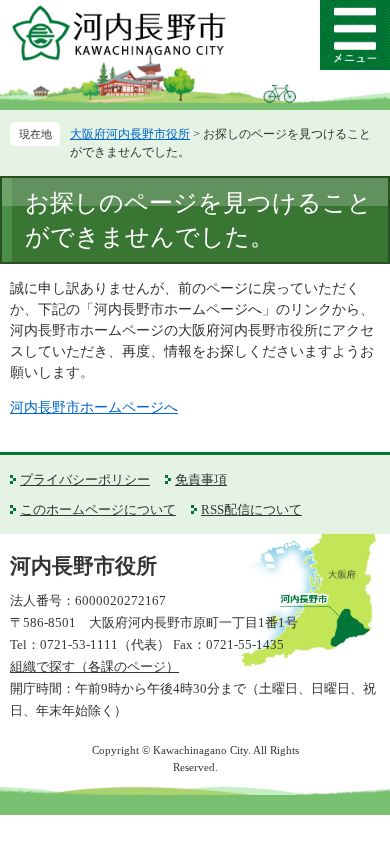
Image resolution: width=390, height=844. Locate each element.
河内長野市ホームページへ (94, 407)
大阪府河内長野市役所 (130, 134)
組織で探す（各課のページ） (94, 666)
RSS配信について (251, 509)
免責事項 (201, 479)
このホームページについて (98, 509)
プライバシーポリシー (85, 479)
